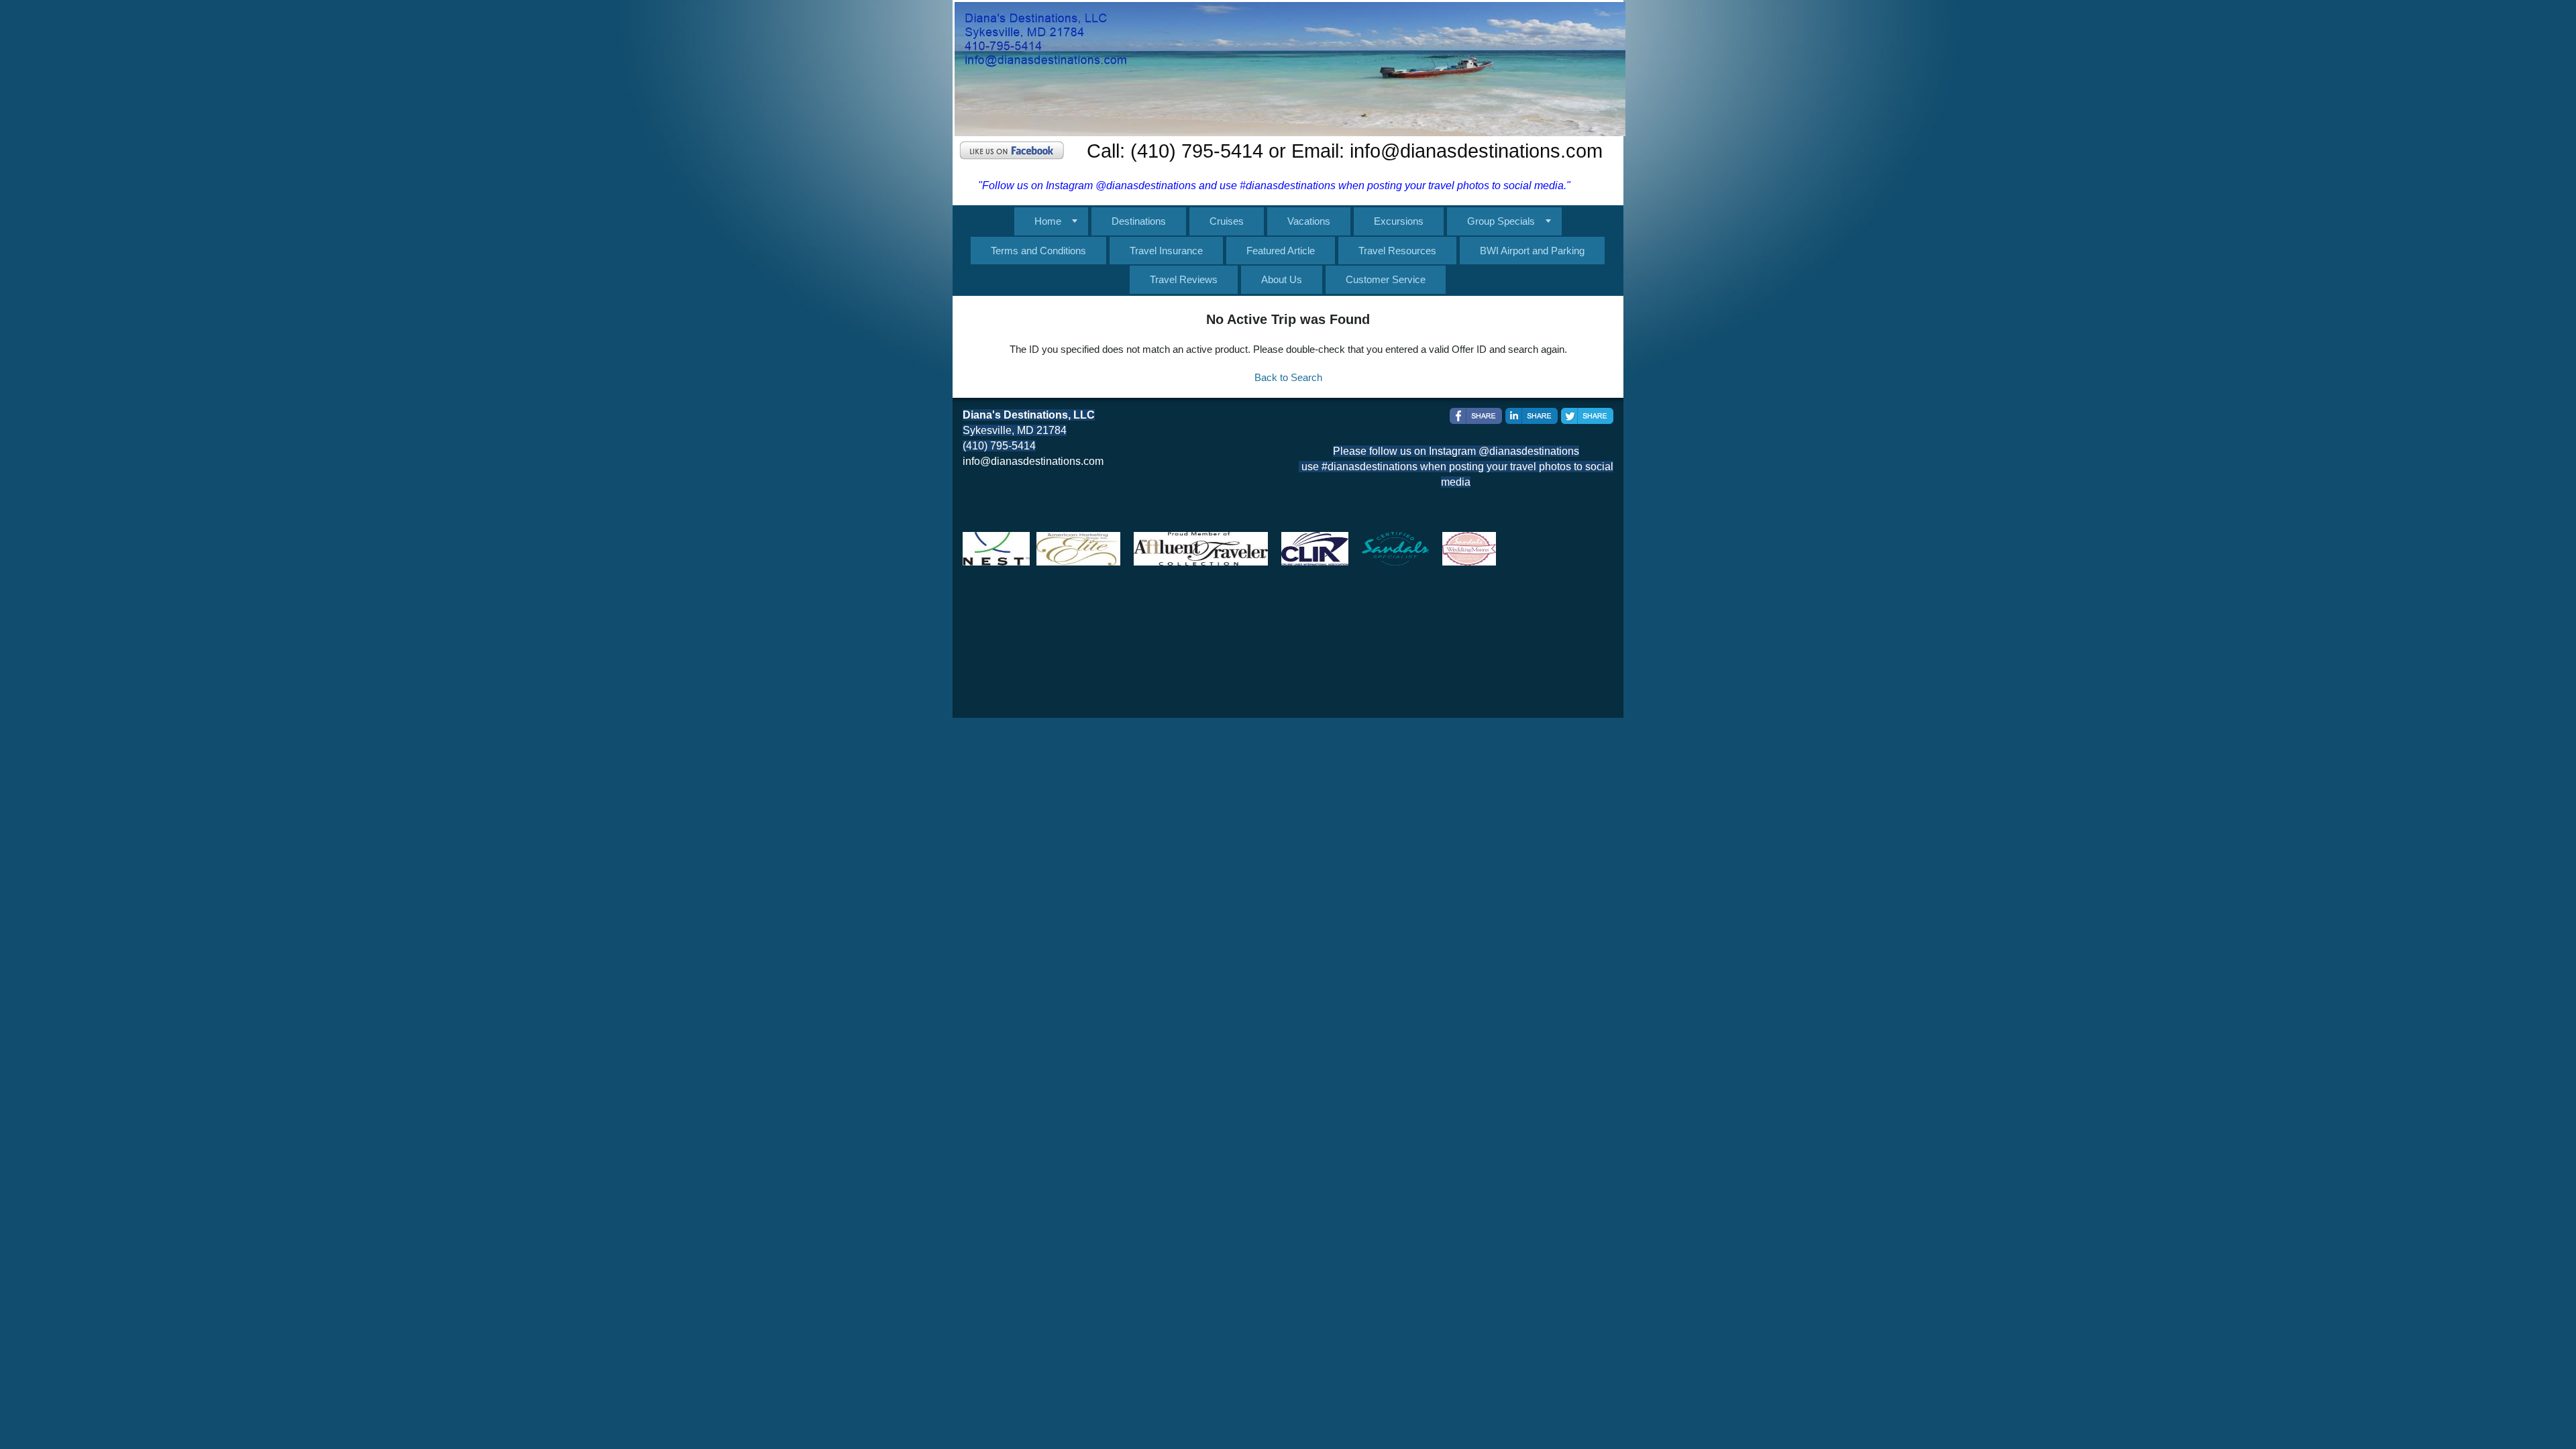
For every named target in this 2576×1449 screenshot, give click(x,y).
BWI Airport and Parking (1532, 251)
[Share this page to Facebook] (1476, 416)
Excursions (1399, 221)
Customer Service (1386, 279)
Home (1048, 221)
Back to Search (1288, 377)
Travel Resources (1397, 251)
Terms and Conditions (1038, 251)
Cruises (1227, 221)
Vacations (1309, 221)
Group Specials (1501, 221)
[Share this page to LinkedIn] (1532, 416)
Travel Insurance (1166, 251)
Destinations (1139, 221)
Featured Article (1281, 251)
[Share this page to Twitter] (1587, 416)
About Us (1282, 279)
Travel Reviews (1184, 279)
